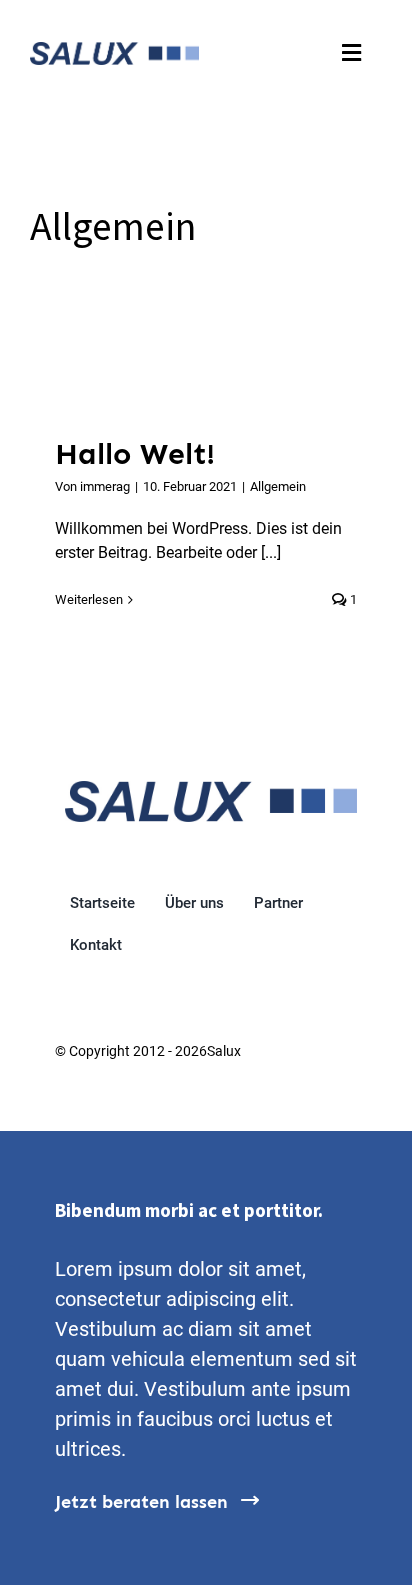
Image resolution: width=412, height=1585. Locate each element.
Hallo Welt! (135, 454)
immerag (105, 486)
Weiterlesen (89, 599)
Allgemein (278, 486)
